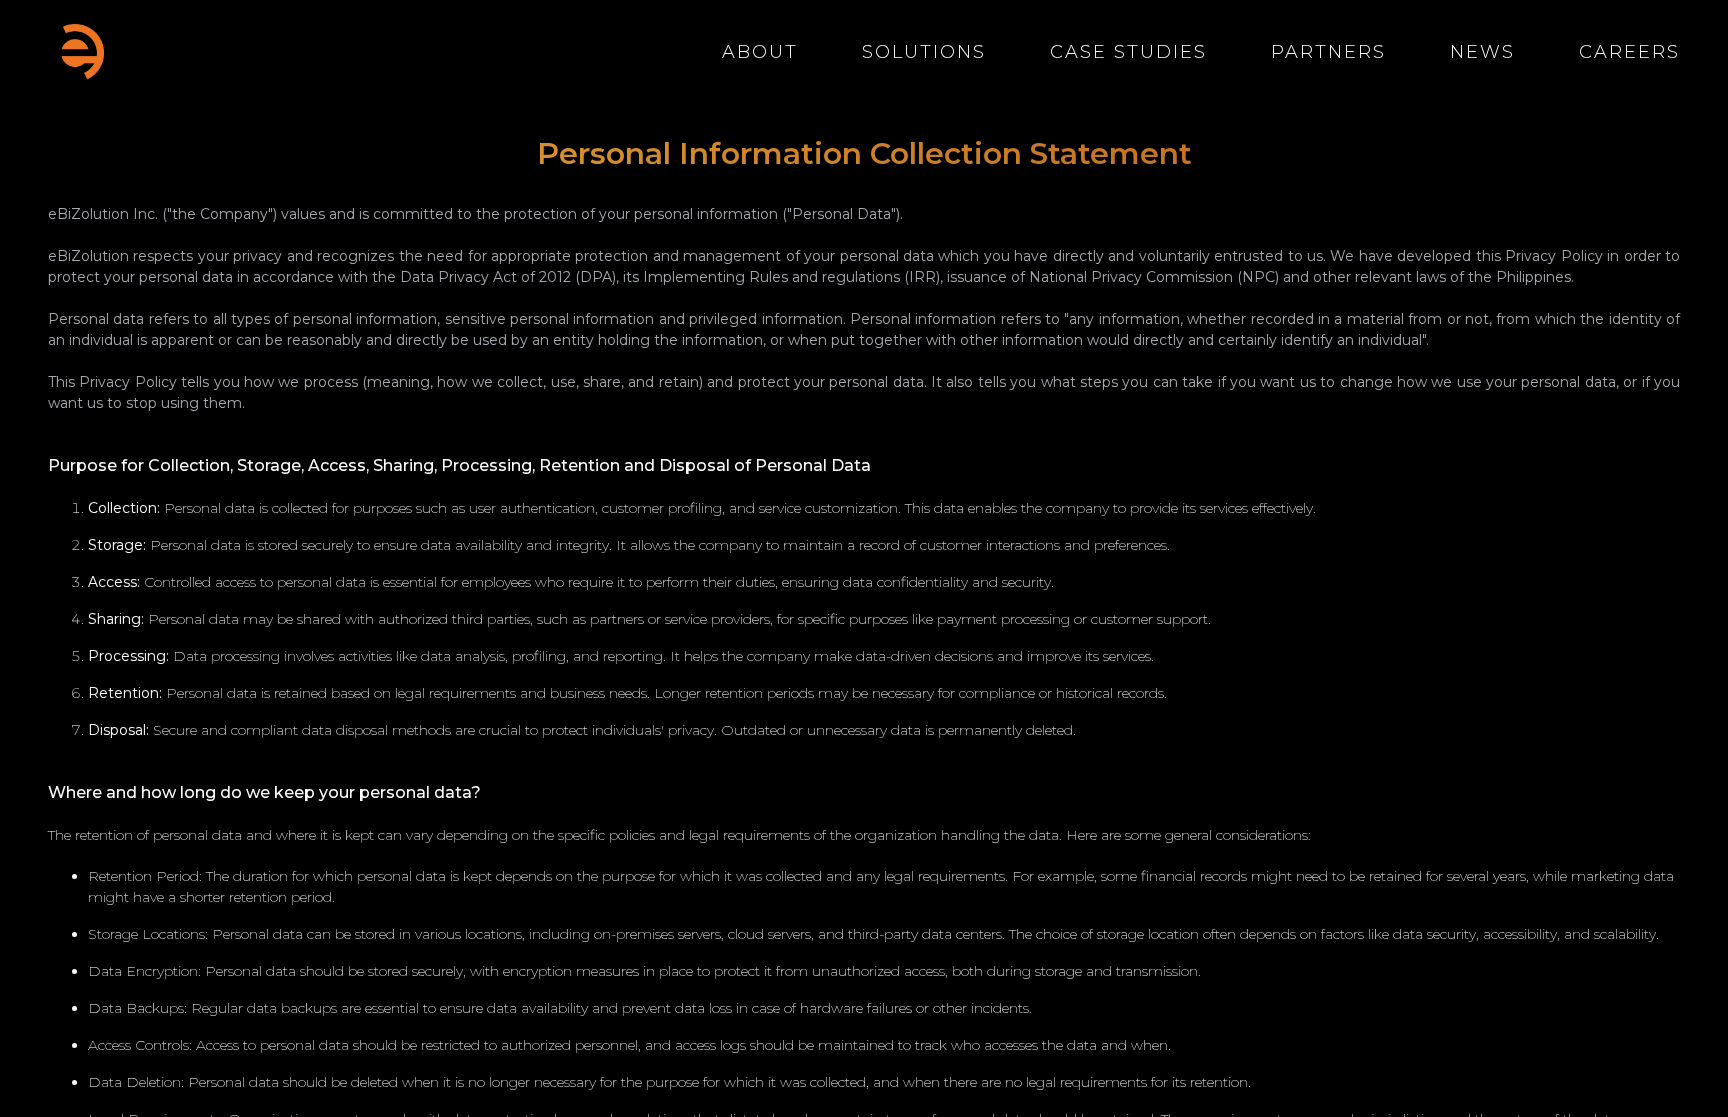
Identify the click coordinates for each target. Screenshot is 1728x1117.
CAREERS (1629, 52)
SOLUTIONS (924, 52)
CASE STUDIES (1128, 52)
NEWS (1482, 52)
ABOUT (760, 52)
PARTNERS (1328, 52)
